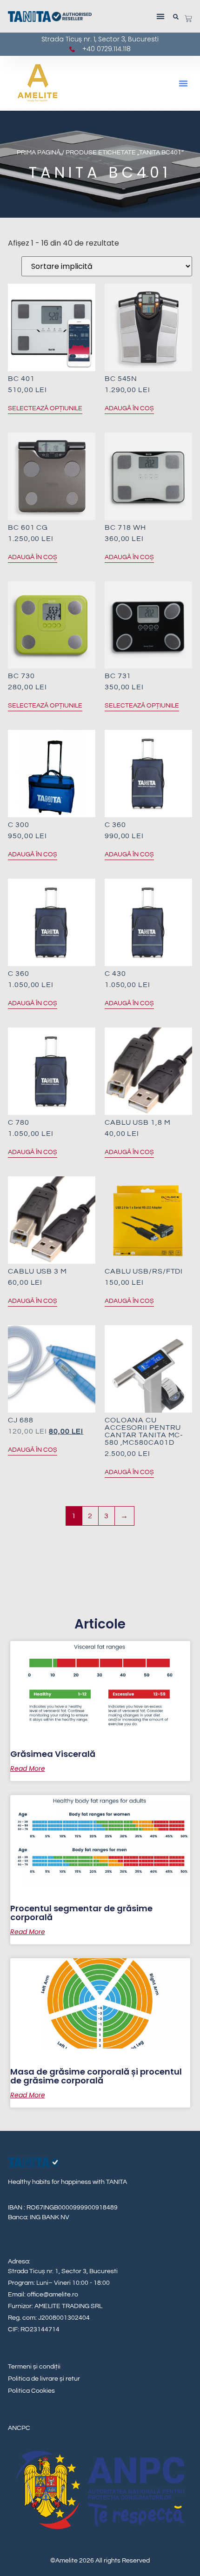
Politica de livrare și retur (44, 2379)
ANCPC (19, 2428)
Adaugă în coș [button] (129, 408)
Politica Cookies (31, 2391)
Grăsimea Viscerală (53, 1754)
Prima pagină (39, 153)
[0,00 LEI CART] (188, 19)
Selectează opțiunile (45, 408)
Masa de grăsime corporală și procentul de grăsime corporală (96, 2076)
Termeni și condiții (34, 2367)
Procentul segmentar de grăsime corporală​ (81, 1913)
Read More (28, 1768)
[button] (161, 17)
